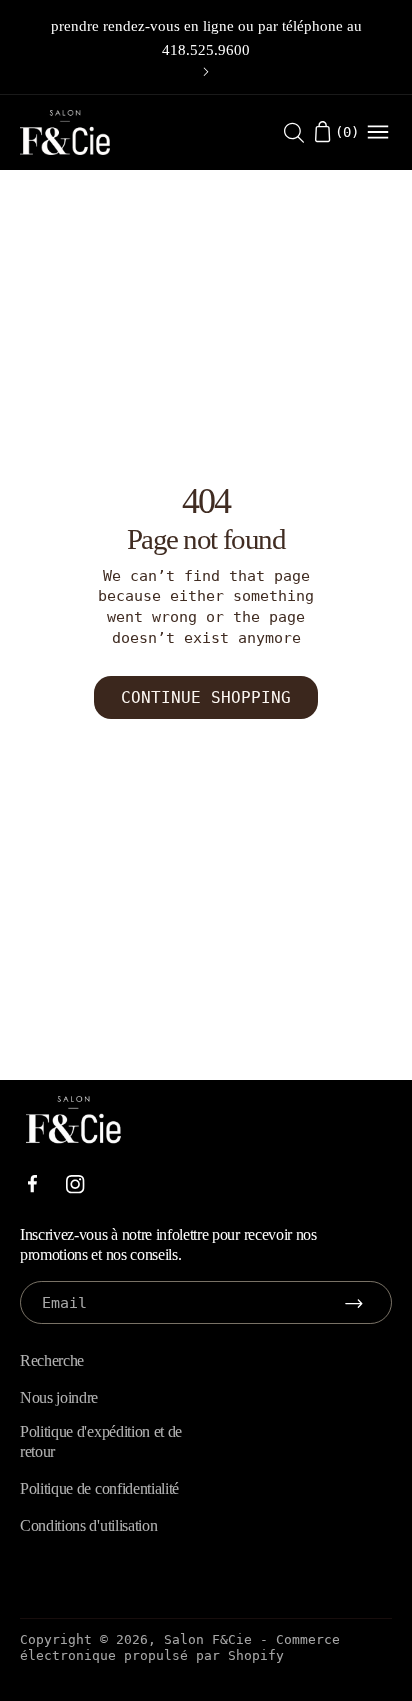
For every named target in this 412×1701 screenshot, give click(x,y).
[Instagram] (75, 1184)
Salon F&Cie (208, 1639)
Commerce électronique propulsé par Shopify (180, 1647)
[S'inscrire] (354, 1303)
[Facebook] (32, 1184)
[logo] (65, 132)
